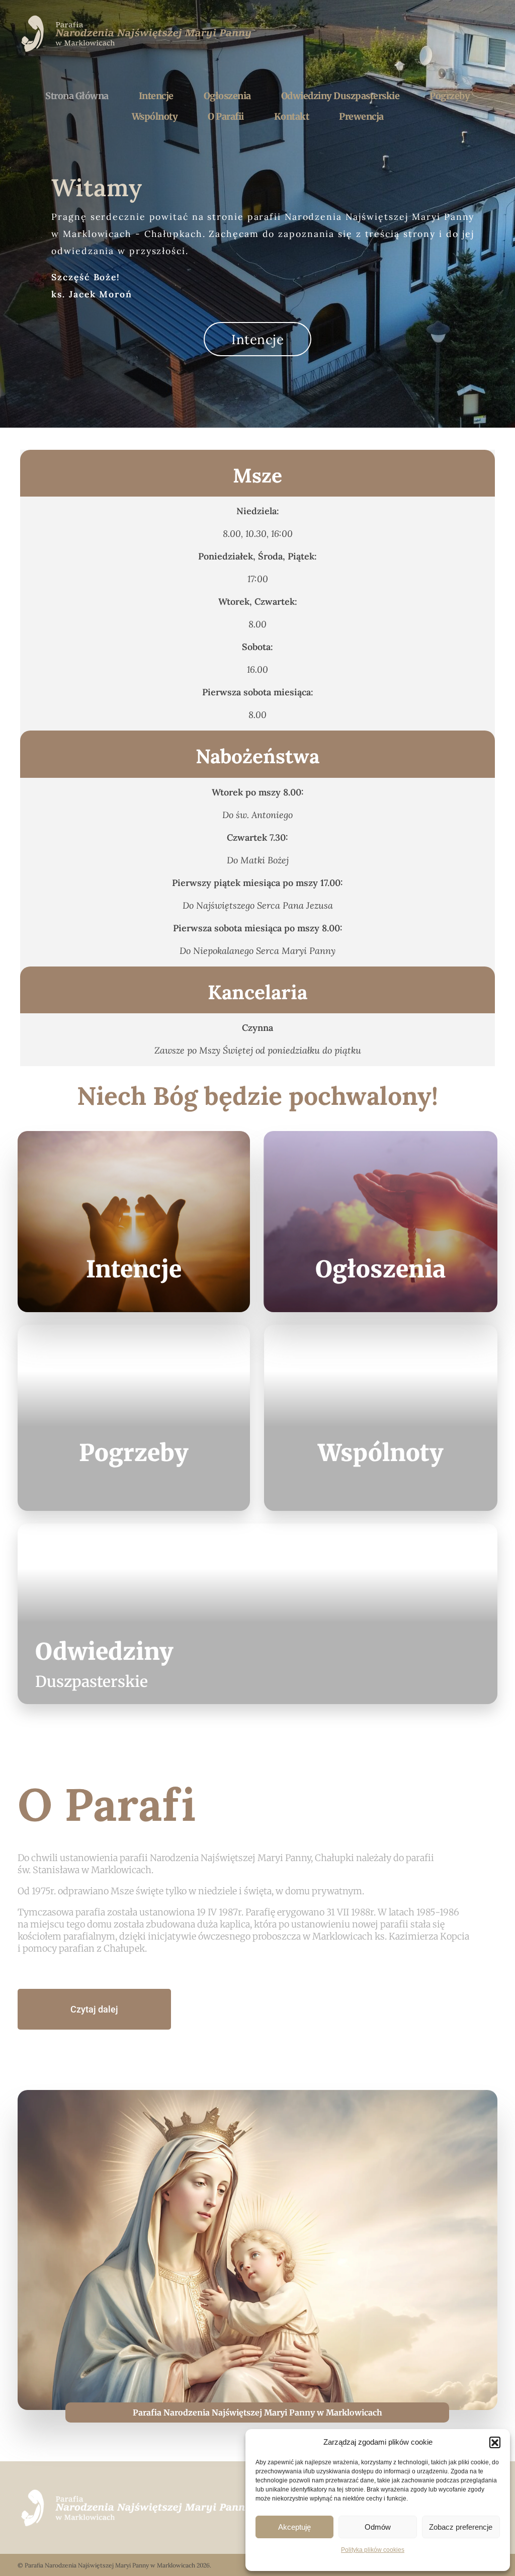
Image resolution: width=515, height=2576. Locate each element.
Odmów (378, 2527)
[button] (495, 2442)
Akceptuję (294, 2527)
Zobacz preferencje (461, 2527)
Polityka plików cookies (373, 2550)
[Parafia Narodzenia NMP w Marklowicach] (138, 33)
